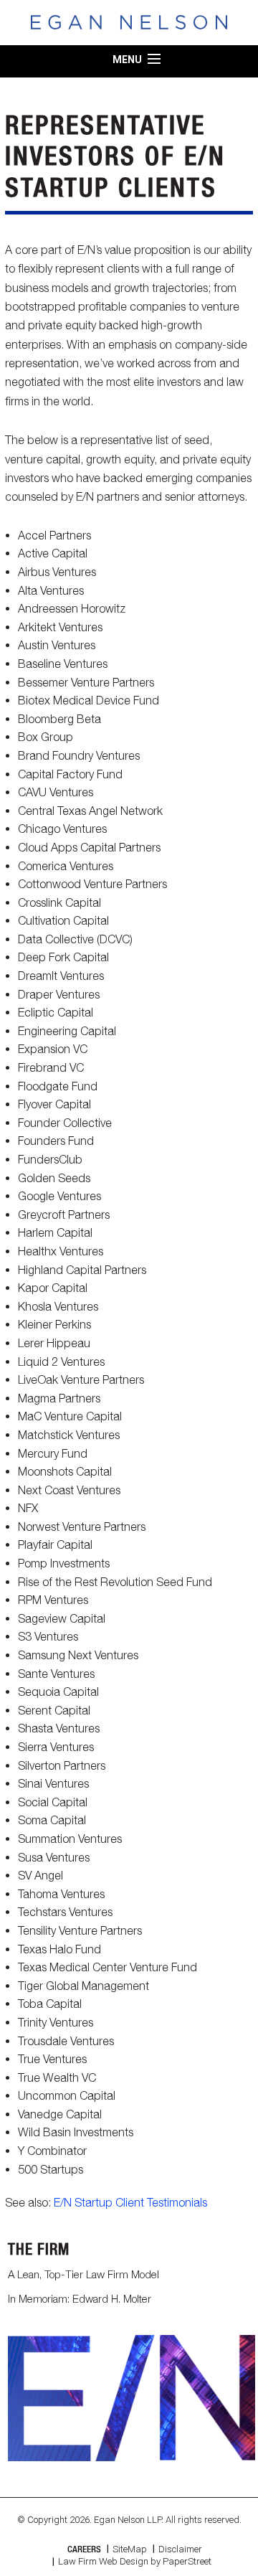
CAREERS (84, 2549)
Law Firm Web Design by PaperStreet (135, 2561)
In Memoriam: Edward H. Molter (80, 2298)
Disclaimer (180, 2549)
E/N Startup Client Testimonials (130, 2202)
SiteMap (130, 2549)
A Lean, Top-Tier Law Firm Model (83, 2274)
